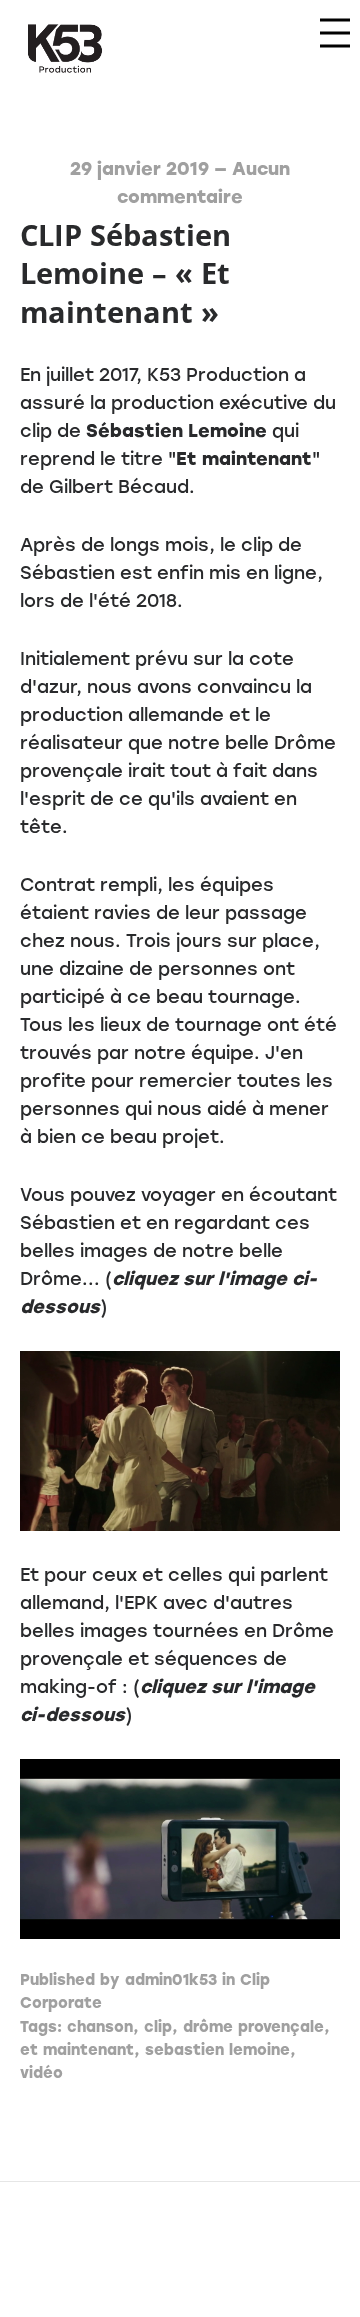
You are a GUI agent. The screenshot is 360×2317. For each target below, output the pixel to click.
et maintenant (77, 2050)
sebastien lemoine (217, 2050)
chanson (100, 2027)
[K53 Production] (65, 49)
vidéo (41, 2073)
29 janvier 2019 (139, 169)
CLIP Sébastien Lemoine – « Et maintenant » (125, 273)
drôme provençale (253, 2027)
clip (158, 2027)
